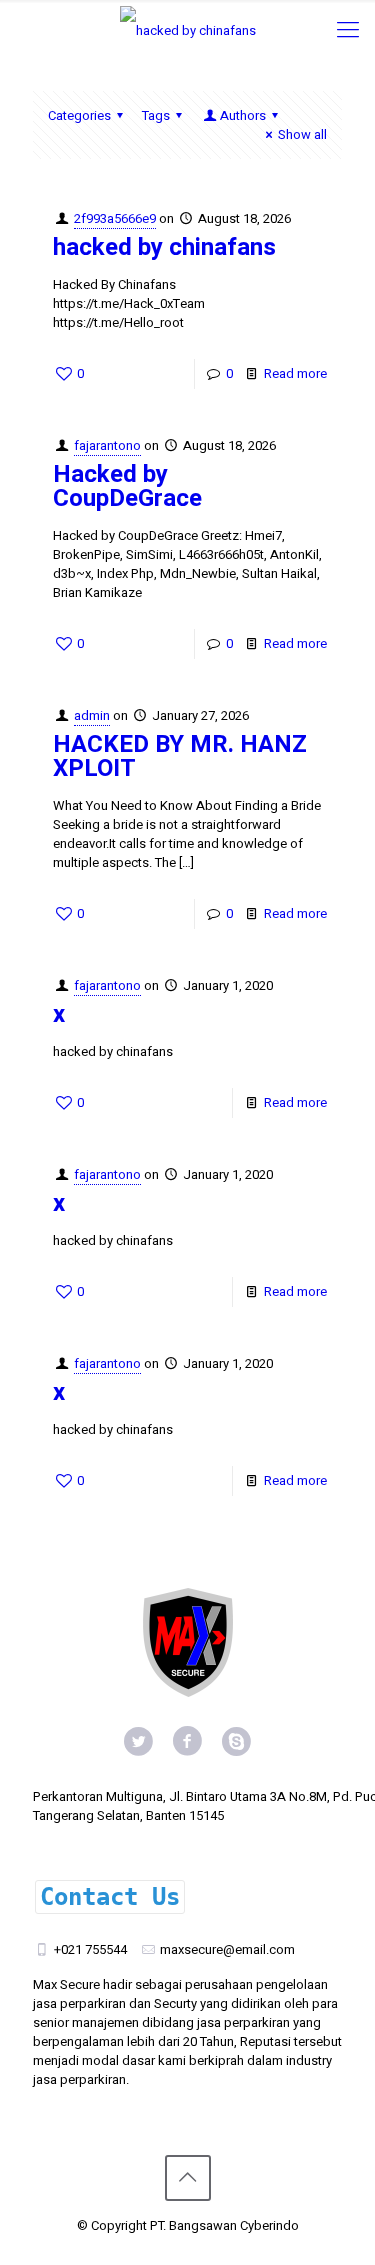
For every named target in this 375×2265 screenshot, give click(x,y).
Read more (295, 373)
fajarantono (107, 445)
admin (92, 715)
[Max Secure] (187, 30)
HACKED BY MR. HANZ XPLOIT (180, 756)
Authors (243, 115)
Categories (79, 115)
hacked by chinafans (164, 247)
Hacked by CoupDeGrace (127, 486)
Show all (302, 134)
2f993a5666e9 (115, 218)
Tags (156, 115)
